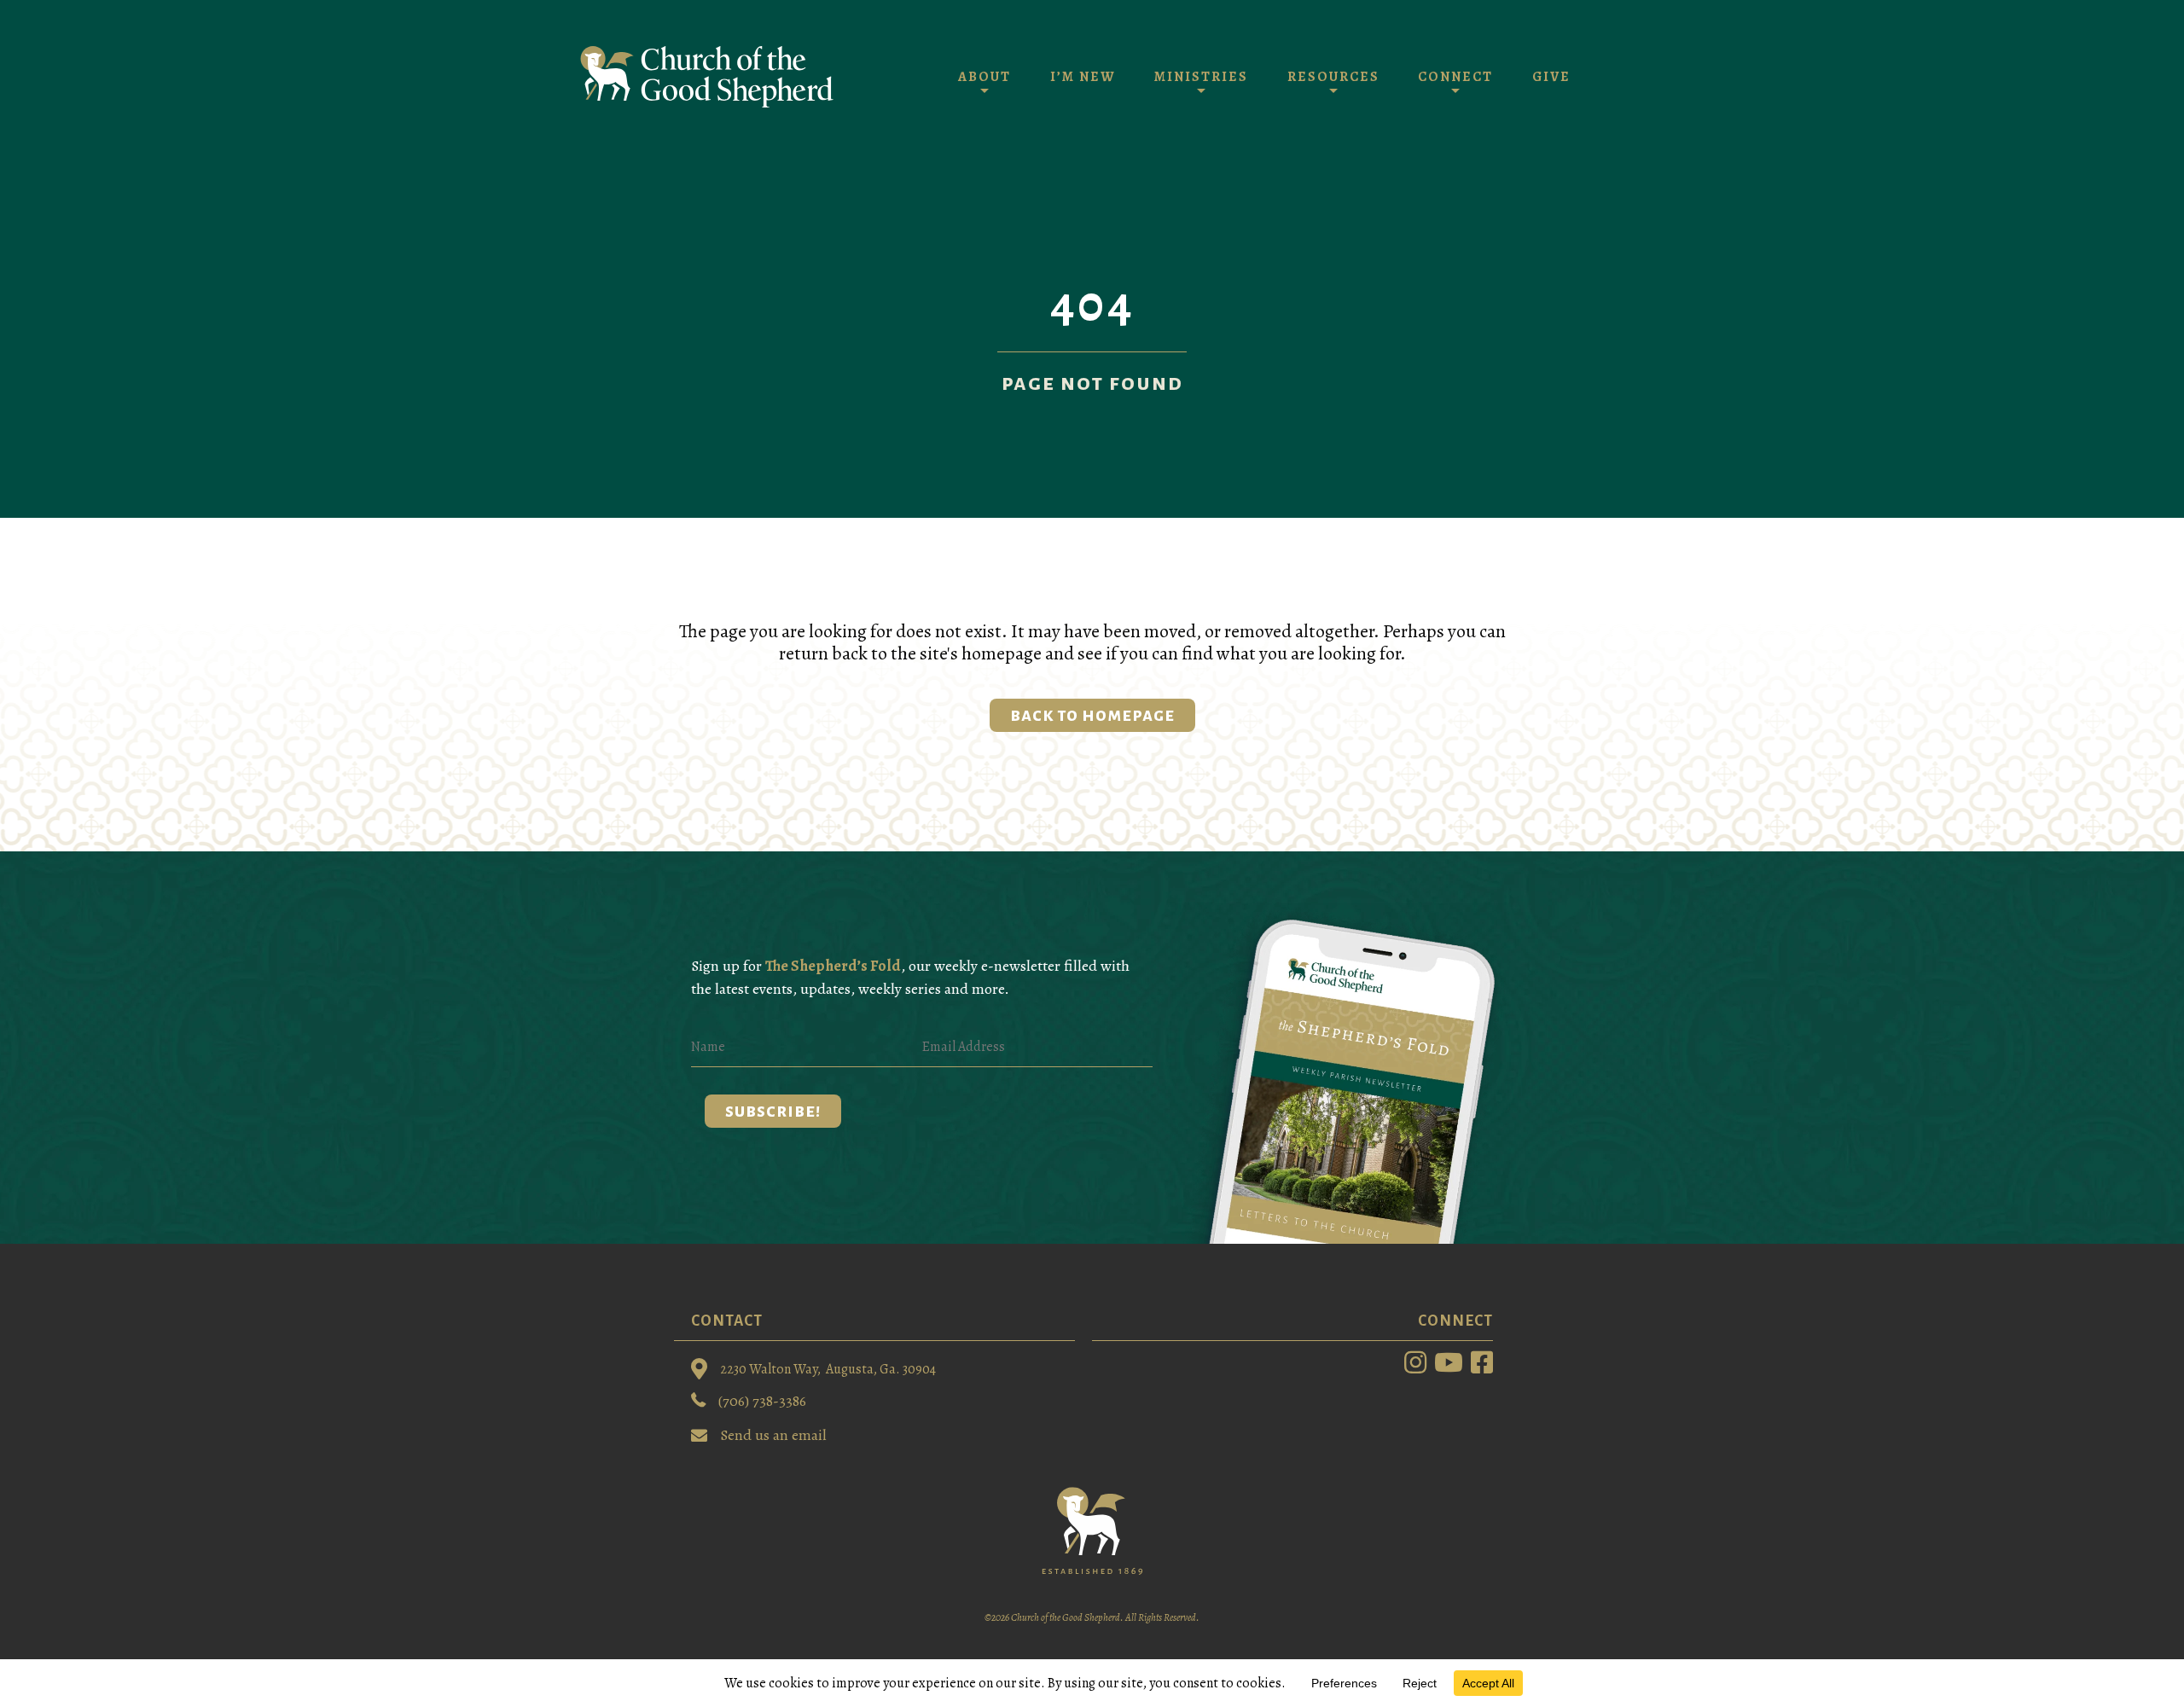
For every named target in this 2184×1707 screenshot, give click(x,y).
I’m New (1083, 77)
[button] (773, 1111)
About (985, 77)
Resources (1333, 77)
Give (1551, 77)
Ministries (1201, 77)
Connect (1455, 77)
